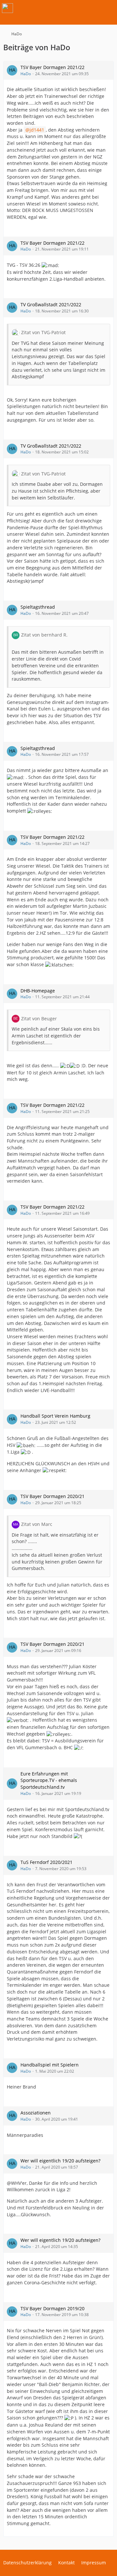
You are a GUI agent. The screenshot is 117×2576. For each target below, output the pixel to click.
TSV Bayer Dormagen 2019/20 (52, 2308)
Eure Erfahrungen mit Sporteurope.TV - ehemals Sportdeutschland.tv (49, 1780)
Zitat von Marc (37, 1524)
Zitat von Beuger (39, 1019)
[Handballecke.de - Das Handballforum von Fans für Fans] (7, 8)
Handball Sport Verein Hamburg (55, 1416)
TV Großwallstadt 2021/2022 (51, 304)
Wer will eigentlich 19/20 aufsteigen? (60, 2161)
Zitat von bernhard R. (44, 635)
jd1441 (37, 130)
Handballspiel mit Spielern (50, 2065)
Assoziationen (36, 2113)
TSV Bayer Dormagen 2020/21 (52, 1496)
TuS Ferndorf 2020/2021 (46, 1862)
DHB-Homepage (38, 991)
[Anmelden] (92, 8)
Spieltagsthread (38, 607)
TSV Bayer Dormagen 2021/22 (52, 67)
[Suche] (76, 8)
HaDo (26, 74)
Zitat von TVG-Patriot (43, 332)
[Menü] (109, 8)
